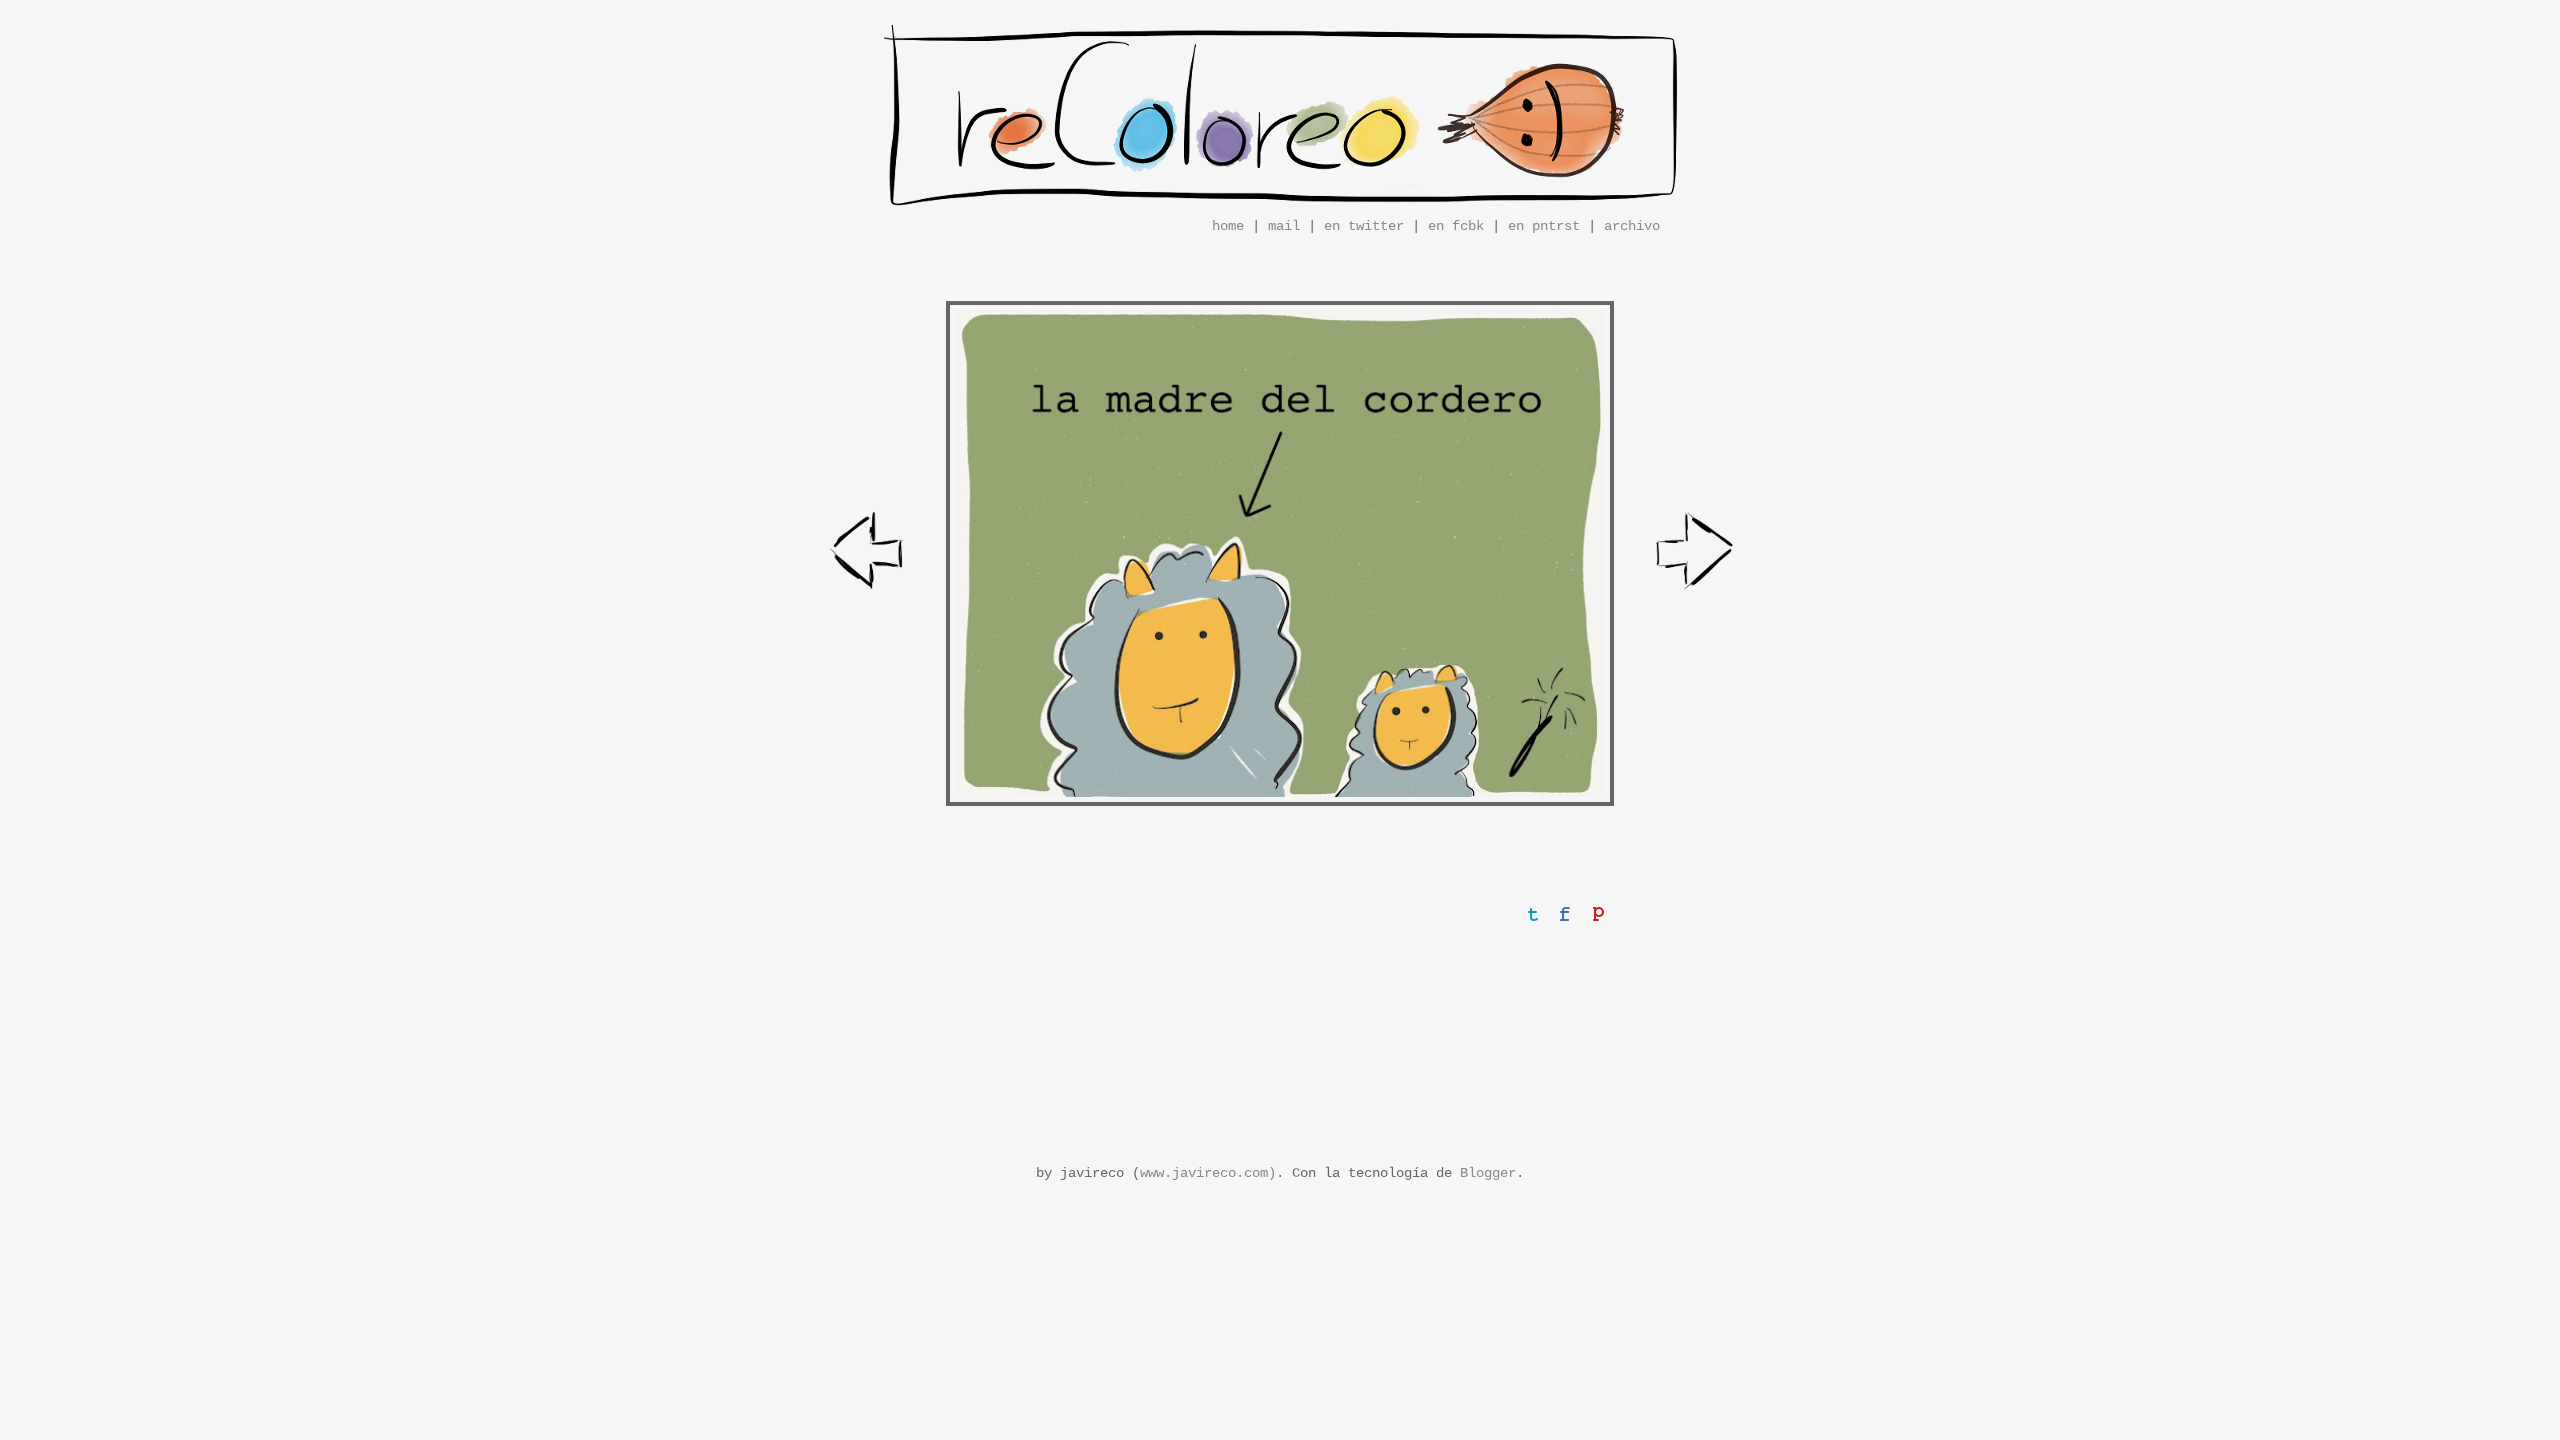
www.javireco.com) (1208, 1173)
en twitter (1364, 226)
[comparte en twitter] (1533, 914)
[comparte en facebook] (1565, 914)
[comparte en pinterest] (1597, 914)
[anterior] (869, 554)
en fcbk (1456, 226)
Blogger (1488, 1173)
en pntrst (1544, 226)
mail (1284, 226)
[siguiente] (1696, 554)
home (1228, 226)
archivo (1632, 226)
